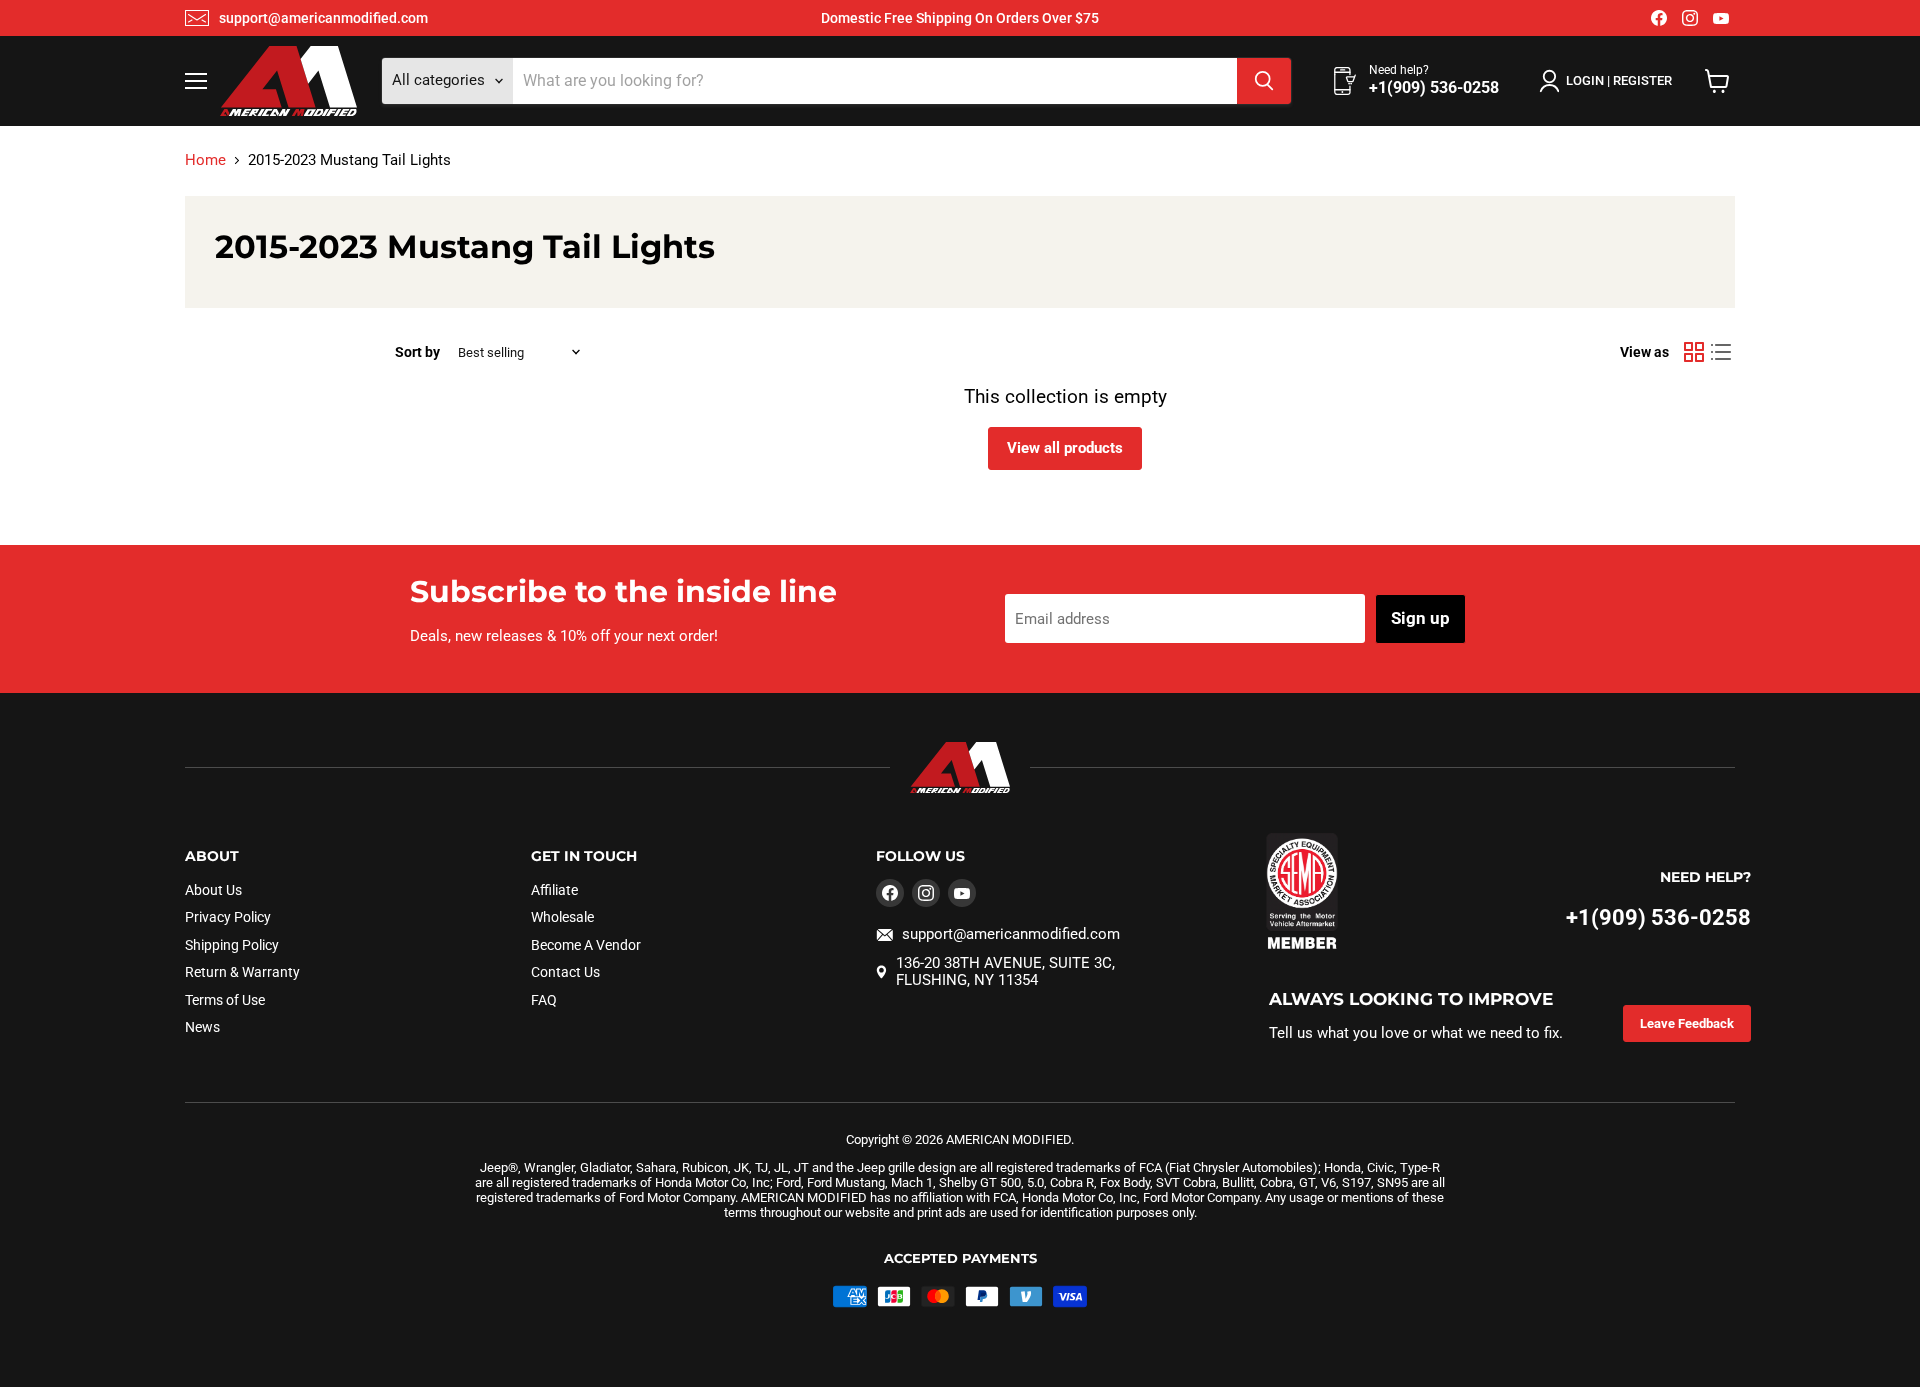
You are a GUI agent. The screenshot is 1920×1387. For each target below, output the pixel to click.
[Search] (1264, 81)
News (202, 1027)
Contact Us (565, 972)
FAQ (544, 1000)
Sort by (417, 352)
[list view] (1722, 352)
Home (205, 160)
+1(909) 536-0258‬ (1658, 917)
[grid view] (1694, 352)
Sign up (1420, 618)
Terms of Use (225, 1000)
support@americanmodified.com (323, 18)
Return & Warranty (242, 972)
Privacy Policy (228, 917)
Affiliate (554, 890)
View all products (1065, 448)
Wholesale (562, 917)
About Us (213, 890)
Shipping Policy (232, 945)
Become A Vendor (586, 945)
